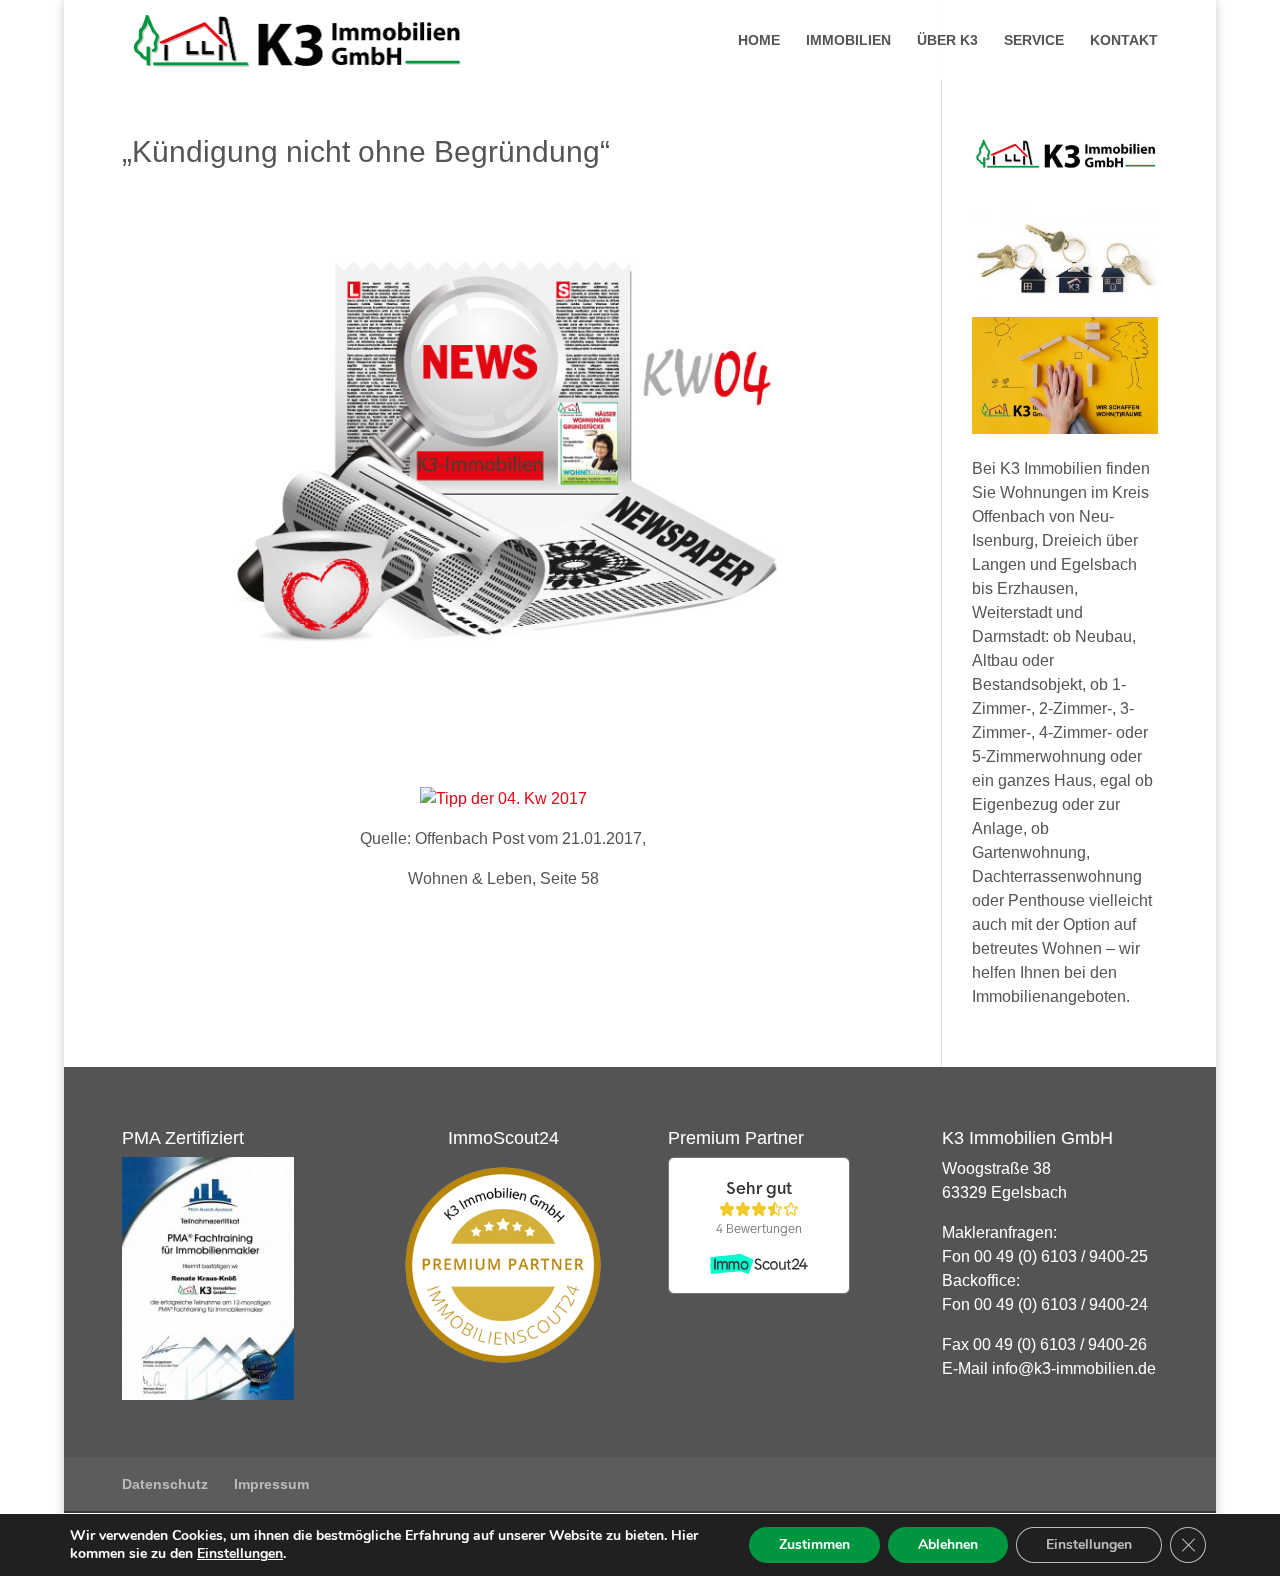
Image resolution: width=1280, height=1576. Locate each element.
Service (1034, 40)
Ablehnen (948, 1544)
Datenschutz (165, 1484)
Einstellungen (240, 1554)
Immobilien (848, 40)
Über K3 (947, 40)
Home (759, 40)
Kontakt (1124, 40)
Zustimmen (814, 1544)
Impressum (271, 1484)
